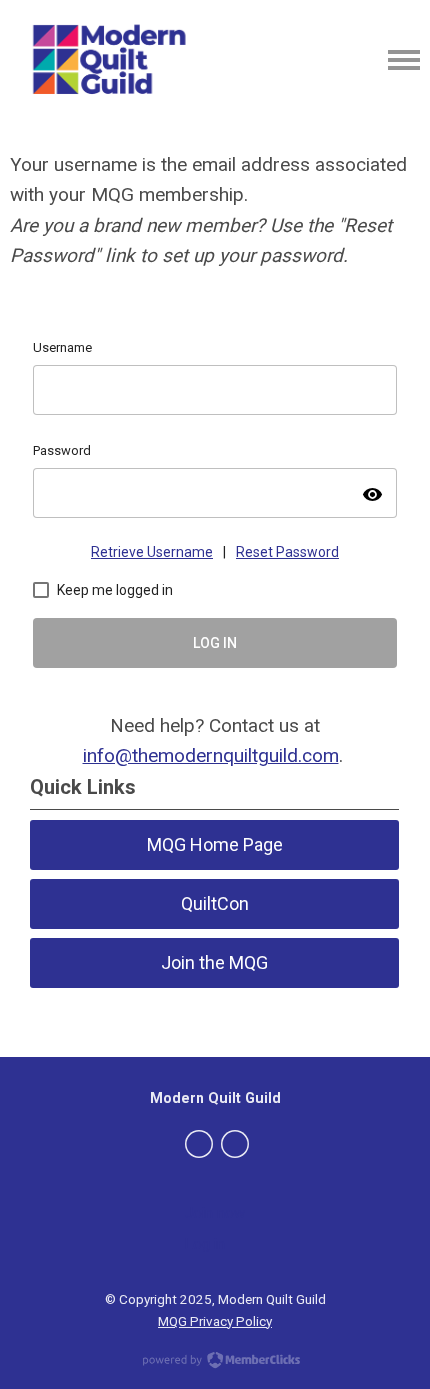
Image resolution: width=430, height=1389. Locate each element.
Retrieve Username (152, 552)
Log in (205, 1244)
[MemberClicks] (112, 60)
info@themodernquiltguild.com (211, 755)
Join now (215, 1213)
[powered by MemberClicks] (215, 1362)
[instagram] (235, 1144)
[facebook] (199, 1144)
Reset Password (287, 552)
